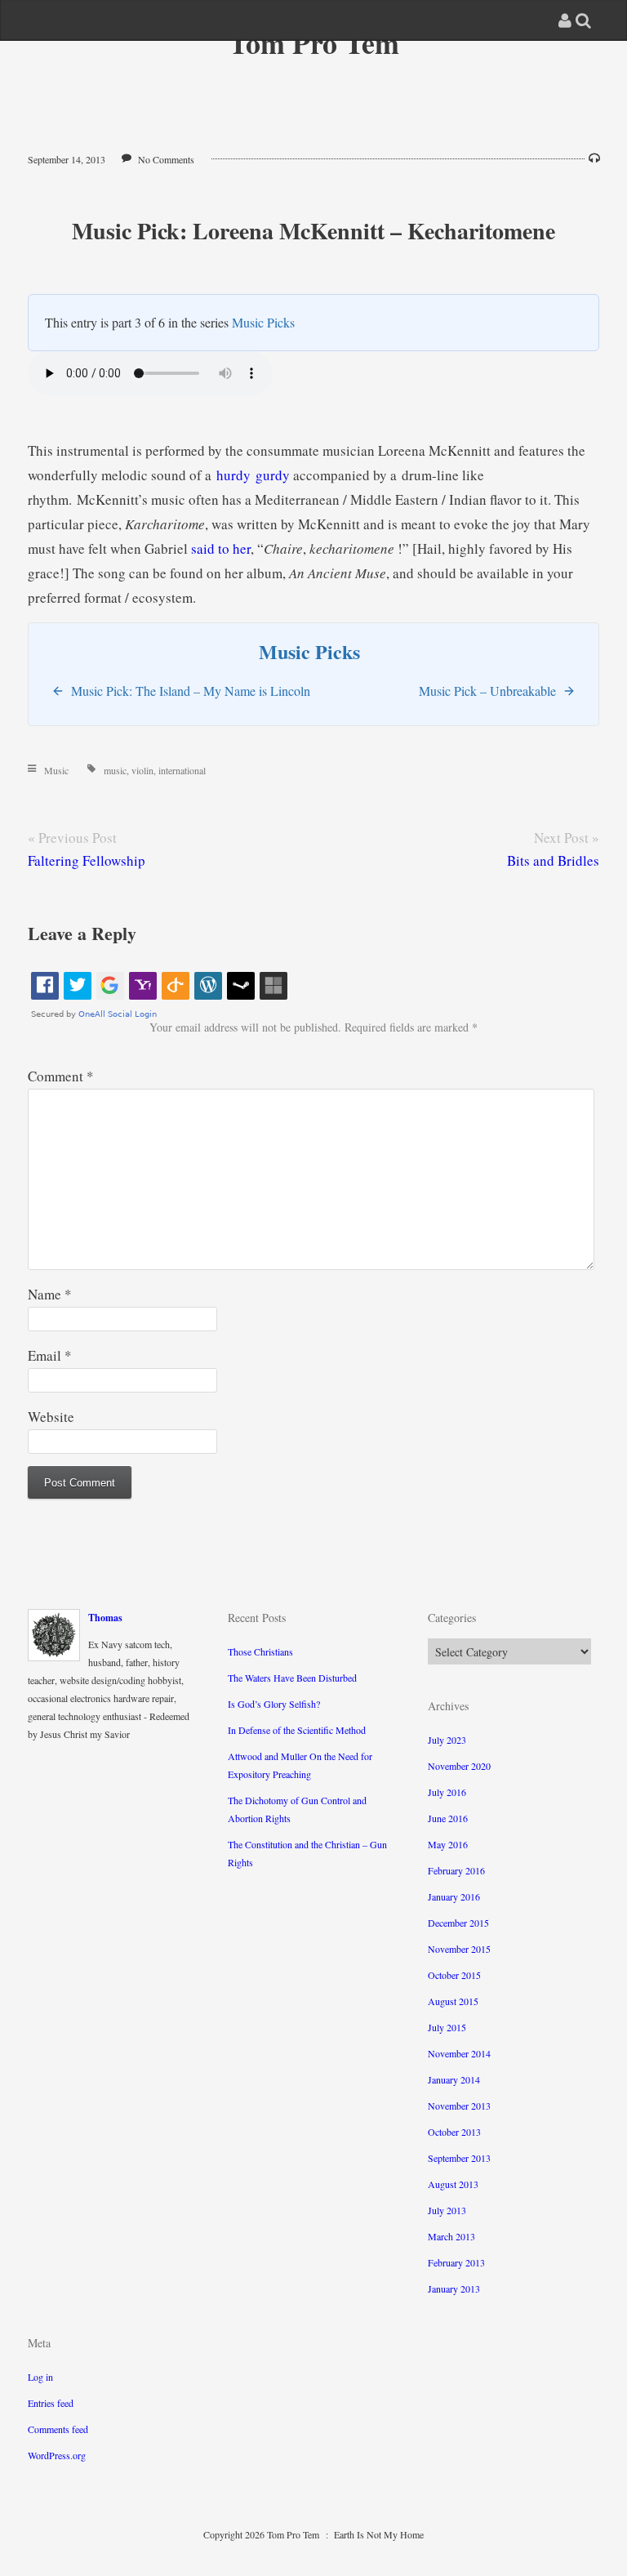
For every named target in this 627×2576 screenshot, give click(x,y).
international (182, 770)
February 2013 (456, 2262)
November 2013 (459, 2106)
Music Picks (263, 322)
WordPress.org (57, 2455)
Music (56, 770)
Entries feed (51, 2403)
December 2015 (458, 1923)
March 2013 (451, 2236)
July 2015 (447, 2027)
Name (50, 1294)
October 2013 (454, 2132)
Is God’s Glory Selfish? (274, 1704)
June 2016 (448, 1818)
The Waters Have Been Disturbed (292, 1678)
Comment (61, 1076)
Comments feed (58, 2429)
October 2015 (454, 1975)
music (115, 770)
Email (50, 1355)
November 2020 (459, 1766)
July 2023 (447, 1740)
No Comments (166, 159)
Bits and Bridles (553, 860)
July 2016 (447, 1792)
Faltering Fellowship (87, 860)
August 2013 (453, 2184)
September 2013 (459, 2158)
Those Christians (260, 1651)
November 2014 (459, 2053)
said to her (221, 548)
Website (51, 1417)
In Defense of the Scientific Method (297, 1730)
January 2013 (454, 2289)
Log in (40, 2377)
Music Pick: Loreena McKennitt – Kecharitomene (313, 231)
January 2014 (454, 2079)
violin (142, 770)
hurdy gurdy (253, 475)
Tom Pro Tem (314, 42)
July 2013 (447, 2210)
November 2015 (459, 1949)
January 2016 (454, 1896)
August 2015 (453, 2001)
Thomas (105, 1618)
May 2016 (448, 1844)
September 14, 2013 (67, 159)
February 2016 (456, 1870)
